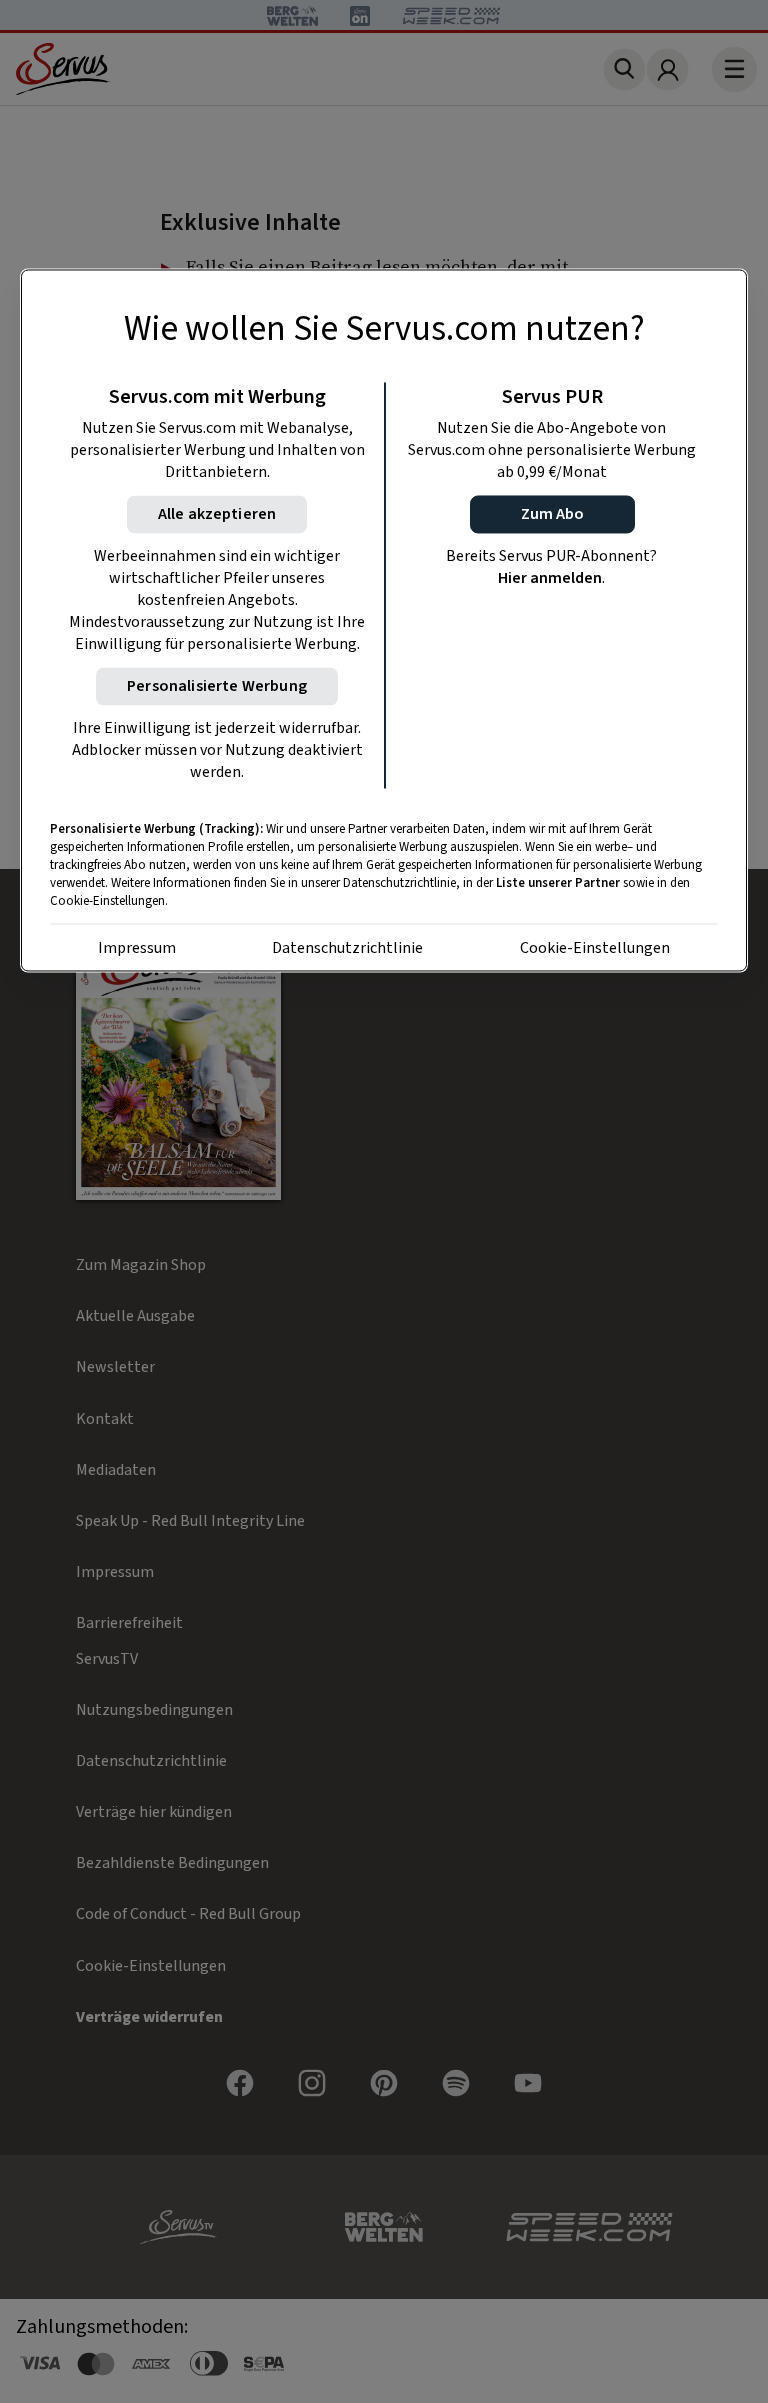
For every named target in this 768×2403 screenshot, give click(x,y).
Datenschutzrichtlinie (347, 949)
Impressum (137, 949)
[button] (552, 515)
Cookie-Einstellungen (595, 949)
